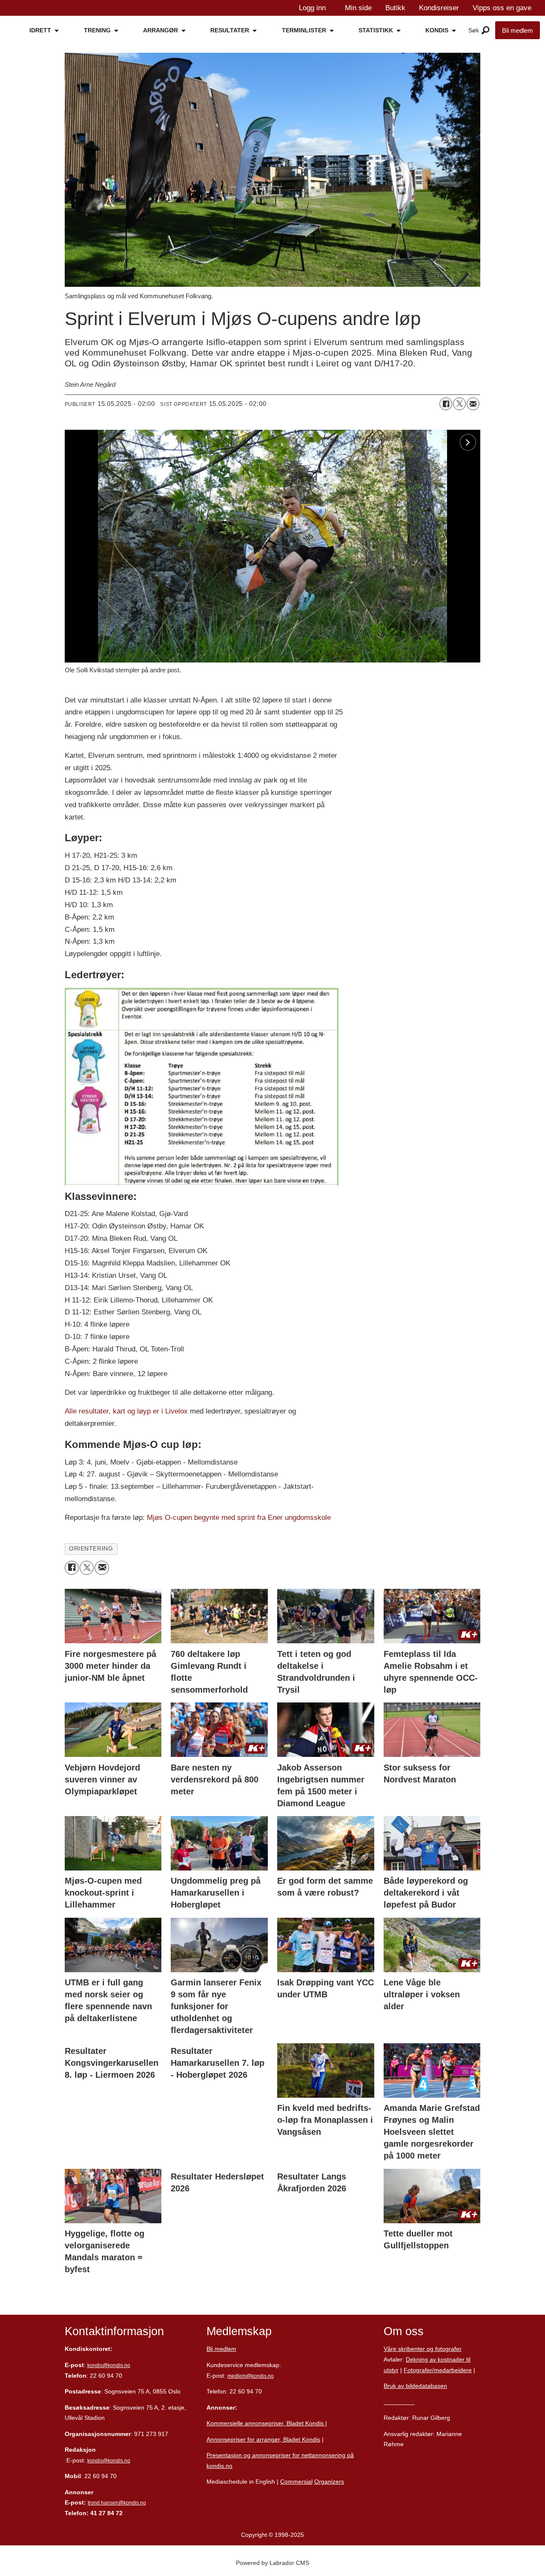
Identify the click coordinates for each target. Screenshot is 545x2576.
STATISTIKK (376, 30)
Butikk (395, 8)
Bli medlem (518, 30)
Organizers (329, 2482)
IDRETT (40, 30)
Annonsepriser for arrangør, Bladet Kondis (263, 2439)
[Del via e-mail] (473, 404)
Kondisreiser (439, 8)
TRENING (97, 30)
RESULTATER (230, 30)
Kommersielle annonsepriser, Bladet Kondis (266, 2423)
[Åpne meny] (486, 31)
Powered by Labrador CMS (272, 2563)
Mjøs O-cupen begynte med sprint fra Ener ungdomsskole (239, 1518)
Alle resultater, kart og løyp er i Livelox (126, 1411)
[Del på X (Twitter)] (459, 404)
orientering (91, 1549)
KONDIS (437, 30)
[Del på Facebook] (446, 404)
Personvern (399, 2402)
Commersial (296, 2482)
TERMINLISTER (304, 30)
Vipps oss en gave (502, 8)
